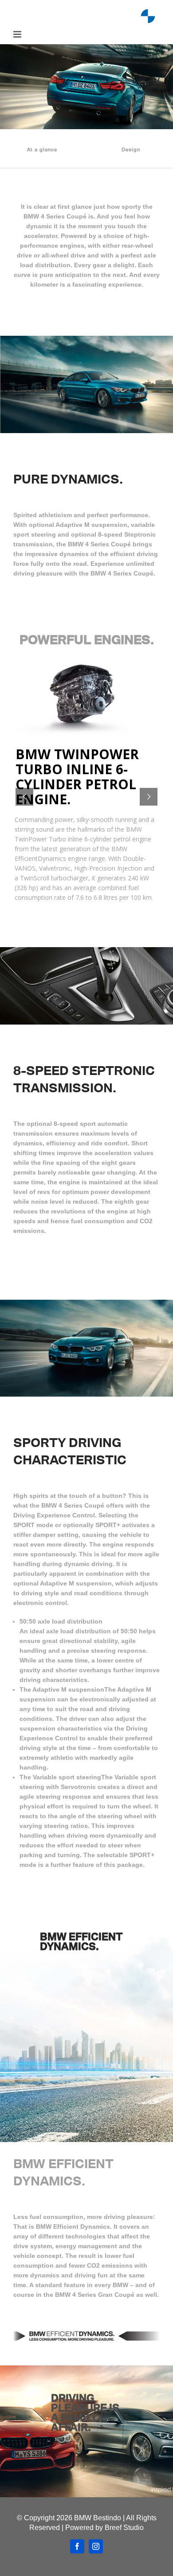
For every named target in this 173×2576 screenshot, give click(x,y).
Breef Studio (124, 2528)
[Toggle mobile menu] (18, 34)
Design (131, 149)
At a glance (42, 149)
